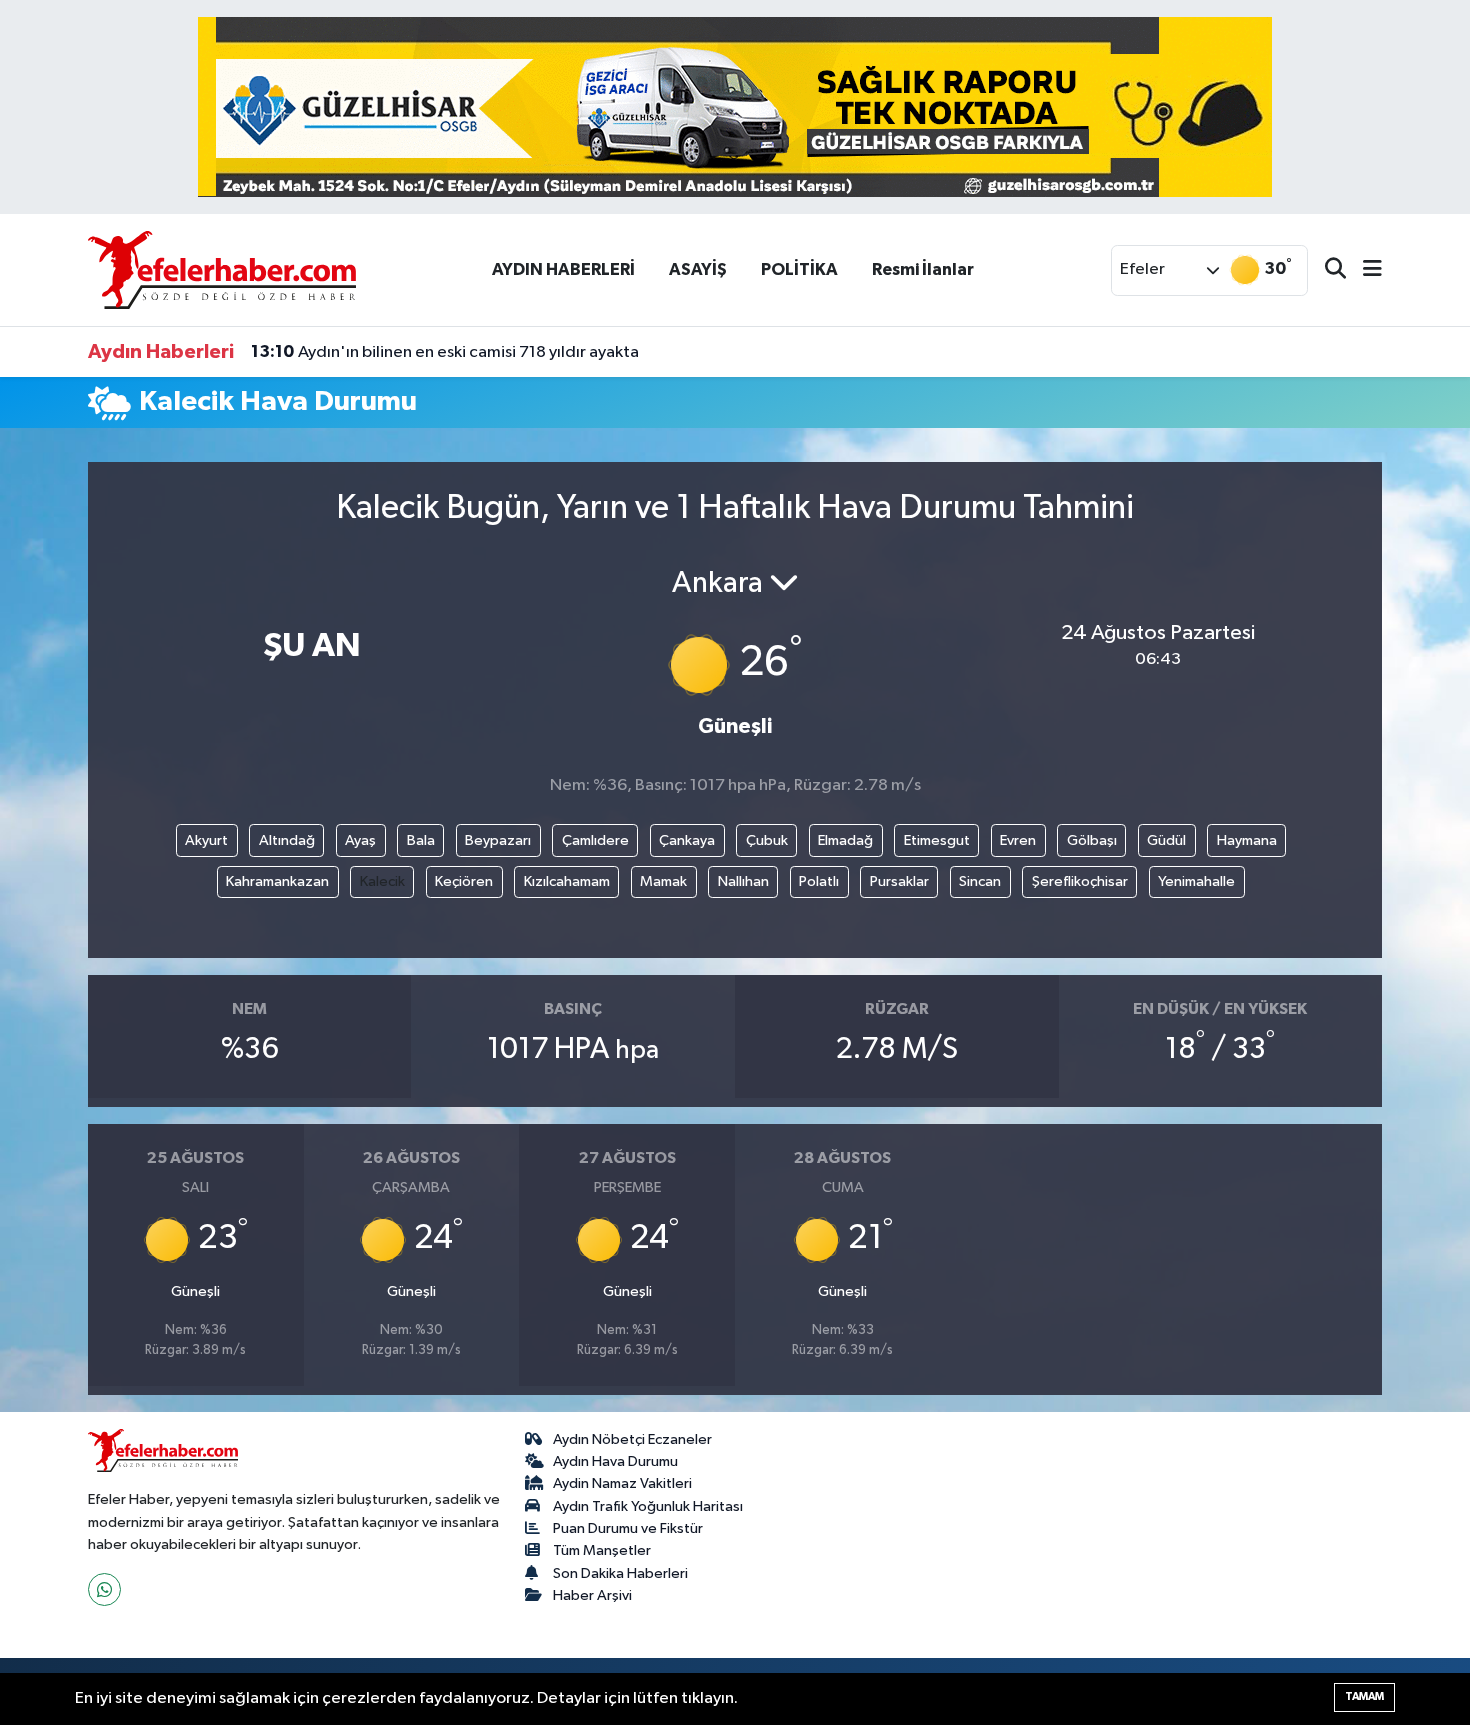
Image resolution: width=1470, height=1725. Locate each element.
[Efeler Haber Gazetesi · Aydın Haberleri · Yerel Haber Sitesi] (222, 269)
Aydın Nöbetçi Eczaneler (632, 1439)
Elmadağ (845, 840)
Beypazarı (498, 840)
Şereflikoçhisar (1080, 881)
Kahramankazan (277, 881)
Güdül (1166, 840)
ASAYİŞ (698, 269)
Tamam (1364, 1696)
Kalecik (382, 881)
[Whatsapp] (104, 1589)
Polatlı (819, 881)
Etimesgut (937, 840)
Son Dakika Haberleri (620, 1573)
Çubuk (767, 840)
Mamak (663, 881)
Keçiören (464, 881)
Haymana (1247, 840)
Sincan (980, 881)
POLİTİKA (799, 269)
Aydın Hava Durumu (615, 1461)
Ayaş (360, 840)
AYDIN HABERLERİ (563, 269)
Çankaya (687, 840)
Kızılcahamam (567, 881)
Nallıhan (743, 881)
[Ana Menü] (1364, 270)
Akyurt (206, 840)
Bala (421, 840)
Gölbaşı (1092, 840)
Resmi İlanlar (923, 269)
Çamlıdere (595, 840)
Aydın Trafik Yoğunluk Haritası (648, 1506)
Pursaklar (899, 881)
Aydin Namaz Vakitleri (622, 1483)
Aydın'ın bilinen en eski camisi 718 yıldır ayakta (445, 352)
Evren (1018, 840)
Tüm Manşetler (602, 1550)
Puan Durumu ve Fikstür (628, 1528)
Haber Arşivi (592, 1595)
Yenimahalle (1196, 881)
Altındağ (287, 840)
